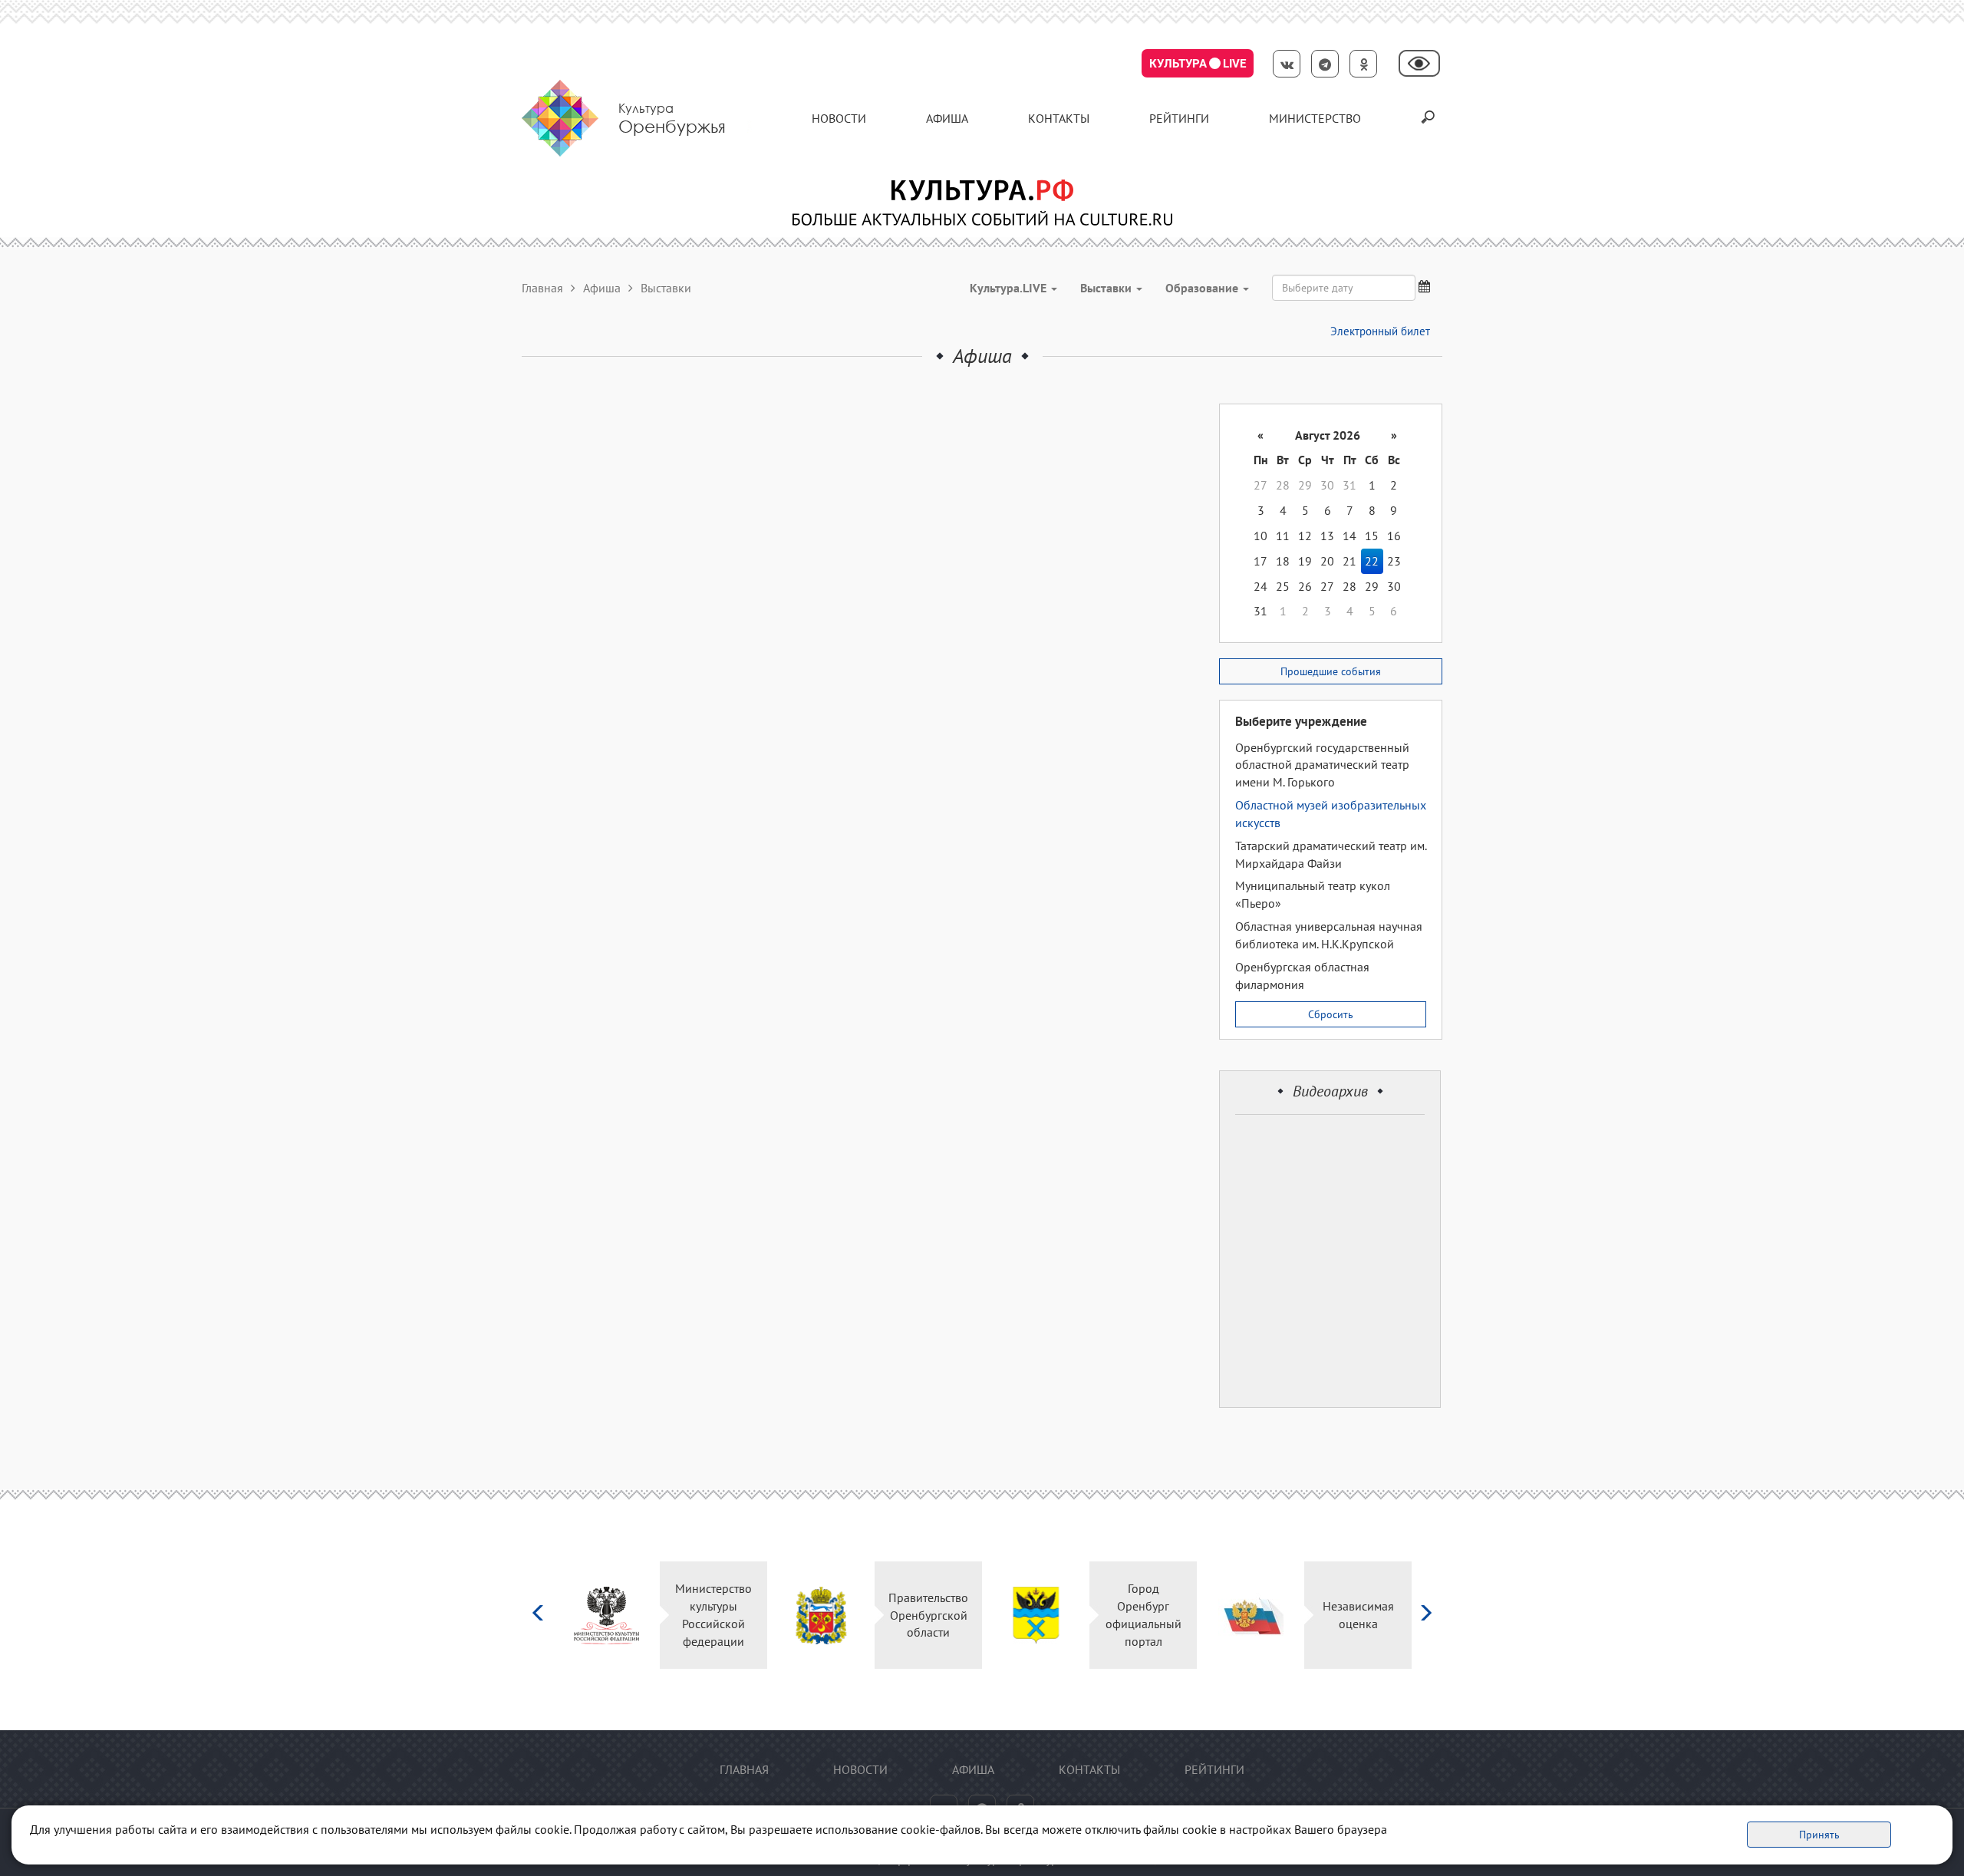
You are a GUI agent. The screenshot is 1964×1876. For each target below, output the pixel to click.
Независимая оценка (1358, 1615)
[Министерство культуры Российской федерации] (606, 1616)
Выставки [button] (1107, 288)
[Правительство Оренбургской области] (821, 1616)
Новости (839, 118)
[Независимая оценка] (1251, 1616)
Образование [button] (1203, 288)
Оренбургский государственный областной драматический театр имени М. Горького (1322, 765)
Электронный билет (1380, 331)
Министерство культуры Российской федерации (713, 1615)
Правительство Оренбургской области (928, 1615)
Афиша (947, 118)
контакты (1059, 118)
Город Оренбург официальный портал (1143, 1615)
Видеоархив (1330, 1091)
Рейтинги (1179, 118)
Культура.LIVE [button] (1010, 288)
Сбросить (1331, 1014)
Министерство (1315, 118)
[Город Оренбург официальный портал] (1036, 1616)
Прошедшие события (1331, 671)
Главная (542, 288)
